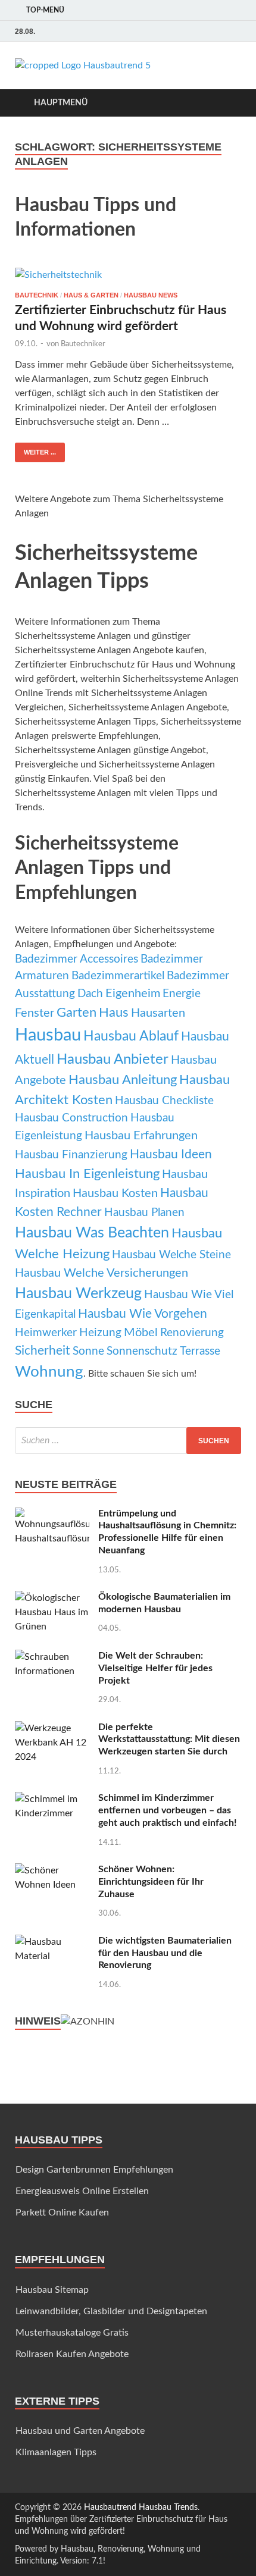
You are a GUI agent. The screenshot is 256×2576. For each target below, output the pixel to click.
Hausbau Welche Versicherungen (102, 1273)
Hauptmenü (61, 103)
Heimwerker (46, 1333)
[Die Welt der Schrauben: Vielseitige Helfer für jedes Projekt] (52, 1657)
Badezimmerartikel (118, 976)
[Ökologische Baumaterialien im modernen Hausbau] (52, 1598)
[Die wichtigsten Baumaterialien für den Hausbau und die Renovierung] (52, 1942)
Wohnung (49, 1372)
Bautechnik (37, 295)
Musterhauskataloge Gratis (72, 2333)
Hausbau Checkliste (164, 1101)
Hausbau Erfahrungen (141, 1136)
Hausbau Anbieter (113, 1060)
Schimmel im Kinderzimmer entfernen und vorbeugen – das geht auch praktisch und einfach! (168, 1810)
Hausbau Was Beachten (92, 1233)
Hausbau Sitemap (52, 2290)
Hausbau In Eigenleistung (87, 1174)
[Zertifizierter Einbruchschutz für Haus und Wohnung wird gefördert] (128, 275)
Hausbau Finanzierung (71, 1155)
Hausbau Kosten (115, 1193)
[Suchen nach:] (128, 1441)
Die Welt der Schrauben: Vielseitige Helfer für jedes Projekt (155, 1668)
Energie (182, 994)
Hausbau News (151, 295)
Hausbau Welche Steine (171, 1255)
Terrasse (200, 1351)
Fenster (35, 1013)
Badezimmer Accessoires (77, 959)
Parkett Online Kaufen (62, 2213)
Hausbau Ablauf (131, 1036)
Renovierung (192, 1333)
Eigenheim (133, 994)
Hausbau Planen (144, 1213)
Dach (90, 994)
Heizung (100, 1333)
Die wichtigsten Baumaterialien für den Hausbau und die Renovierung (165, 1953)
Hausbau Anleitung (123, 1080)
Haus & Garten (91, 295)
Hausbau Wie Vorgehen (143, 1314)
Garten (77, 1013)
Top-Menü (45, 10)
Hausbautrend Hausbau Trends (141, 2508)
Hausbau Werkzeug (78, 1294)
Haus (114, 1013)
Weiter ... (40, 452)
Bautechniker (83, 344)
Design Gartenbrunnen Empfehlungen (94, 2170)
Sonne (88, 1351)
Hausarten (158, 1013)
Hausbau (48, 1035)
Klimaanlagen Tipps (56, 2452)
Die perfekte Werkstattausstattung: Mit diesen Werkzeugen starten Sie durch (169, 1740)
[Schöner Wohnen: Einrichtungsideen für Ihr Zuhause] (52, 1870)
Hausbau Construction (71, 1118)
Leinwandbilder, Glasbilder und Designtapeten (111, 2311)
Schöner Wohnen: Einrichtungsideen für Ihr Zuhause (151, 1882)
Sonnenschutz (142, 1351)
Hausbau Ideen (171, 1154)
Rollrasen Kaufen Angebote (72, 2354)
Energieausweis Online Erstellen (82, 2191)
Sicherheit (43, 1351)
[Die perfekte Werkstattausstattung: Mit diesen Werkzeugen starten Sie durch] (52, 1728)
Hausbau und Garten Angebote (80, 2431)
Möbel (141, 1333)
